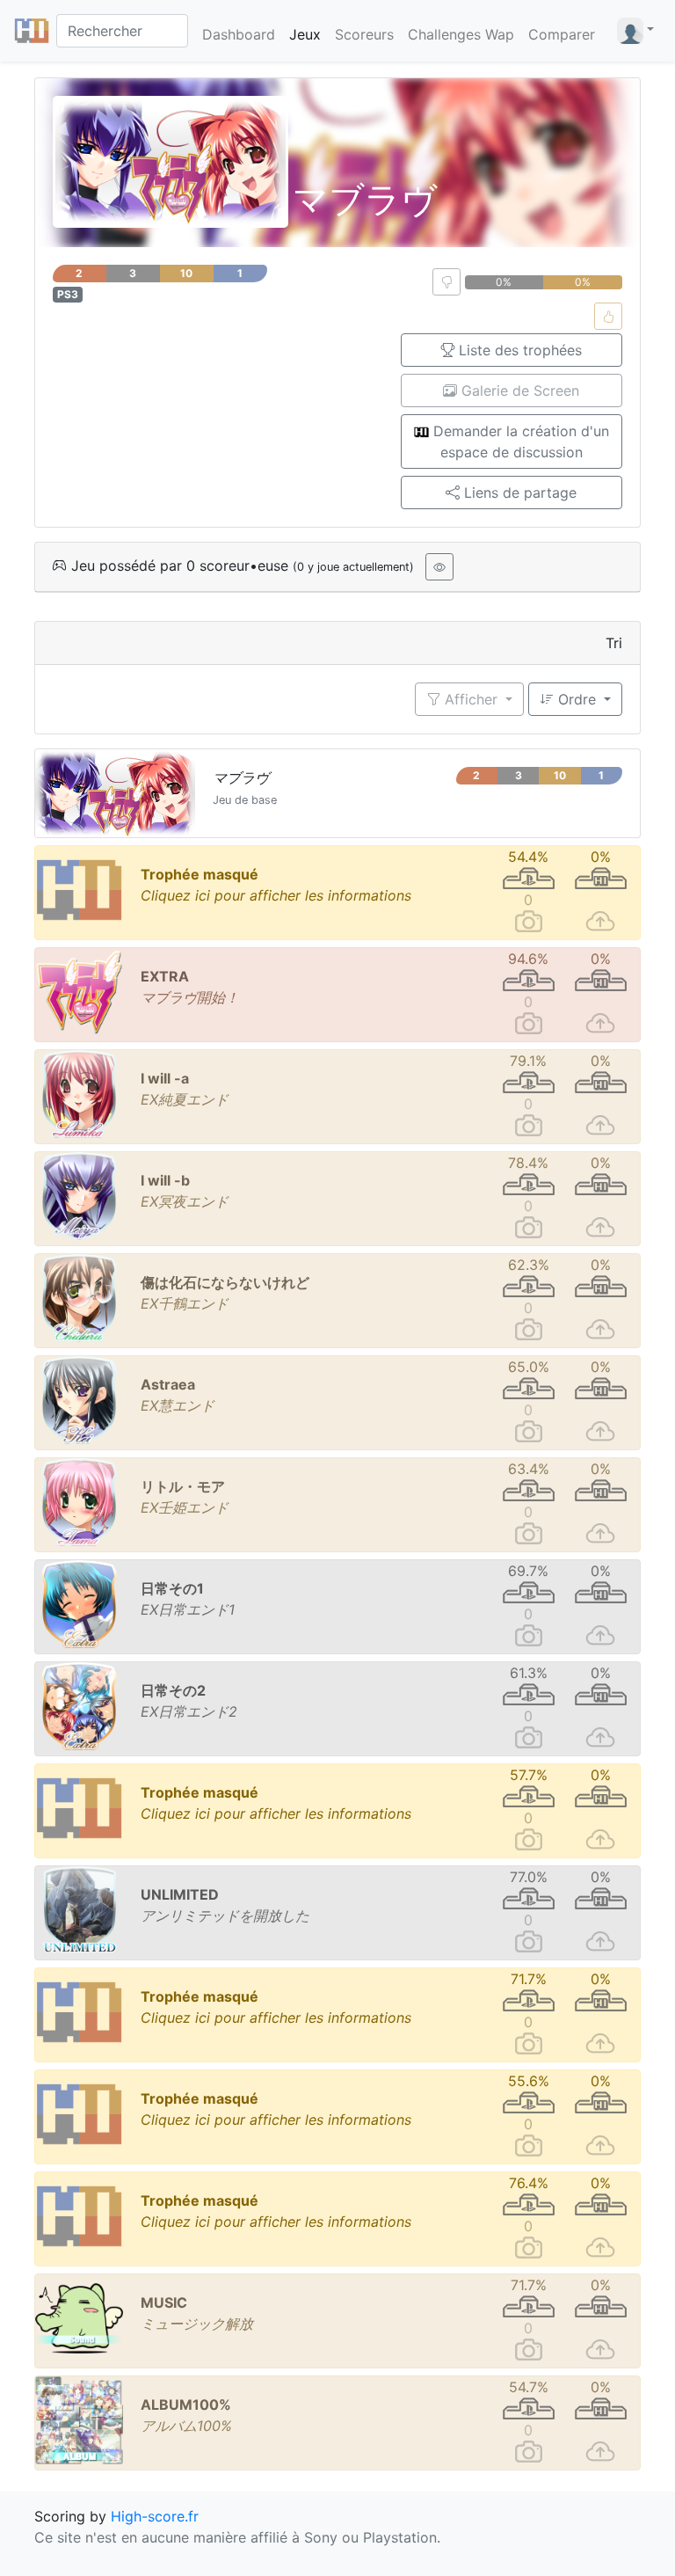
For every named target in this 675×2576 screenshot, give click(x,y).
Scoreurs (364, 34)
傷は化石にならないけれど (225, 1282)
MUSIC (164, 2302)
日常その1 (172, 1588)
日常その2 (173, 1690)
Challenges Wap (461, 34)
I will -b (165, 1180)
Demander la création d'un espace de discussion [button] (519, 441)
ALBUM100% (186, 2405)
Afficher (471, 699)
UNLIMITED (180, 1894)
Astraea (168, 1384)
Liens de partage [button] (518, 493)
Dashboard (239, 34)
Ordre (577, 699)
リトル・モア (183, 1486)
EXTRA (165, 976)
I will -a (165, 1078)
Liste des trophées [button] (518, 350)
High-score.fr (155, 2516)
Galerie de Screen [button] (518, 390)
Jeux (305, 34)
